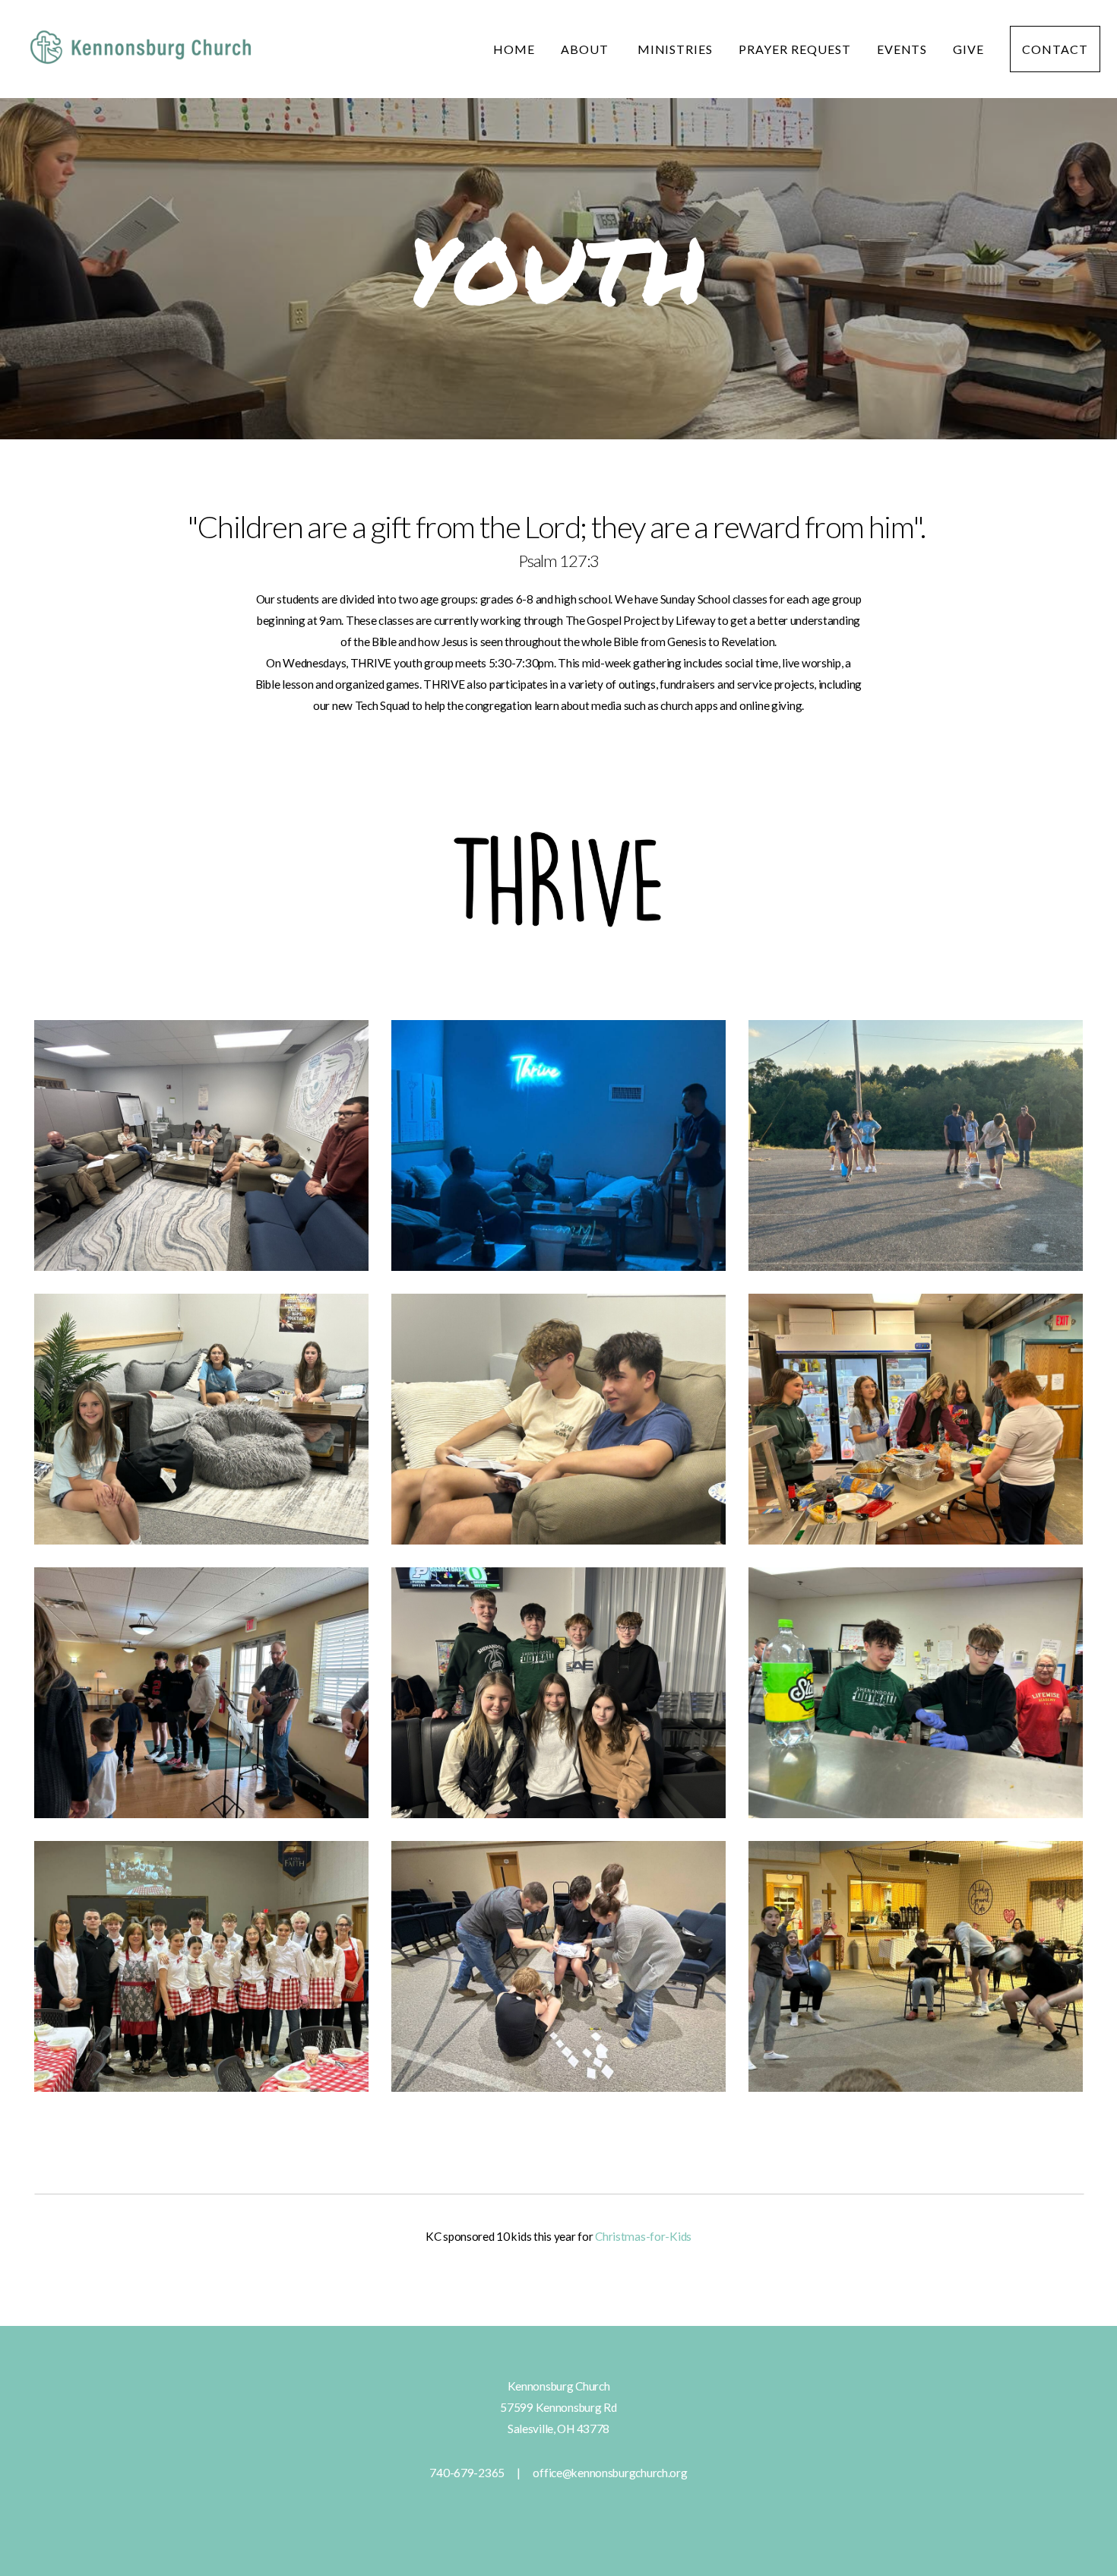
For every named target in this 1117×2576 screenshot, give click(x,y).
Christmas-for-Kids (643, 2236)
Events (902, 49)
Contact (1055, 49)
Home (514, 49)
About (586, 49)
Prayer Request (794, 49)
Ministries (676, 49)
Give (968, 49)
